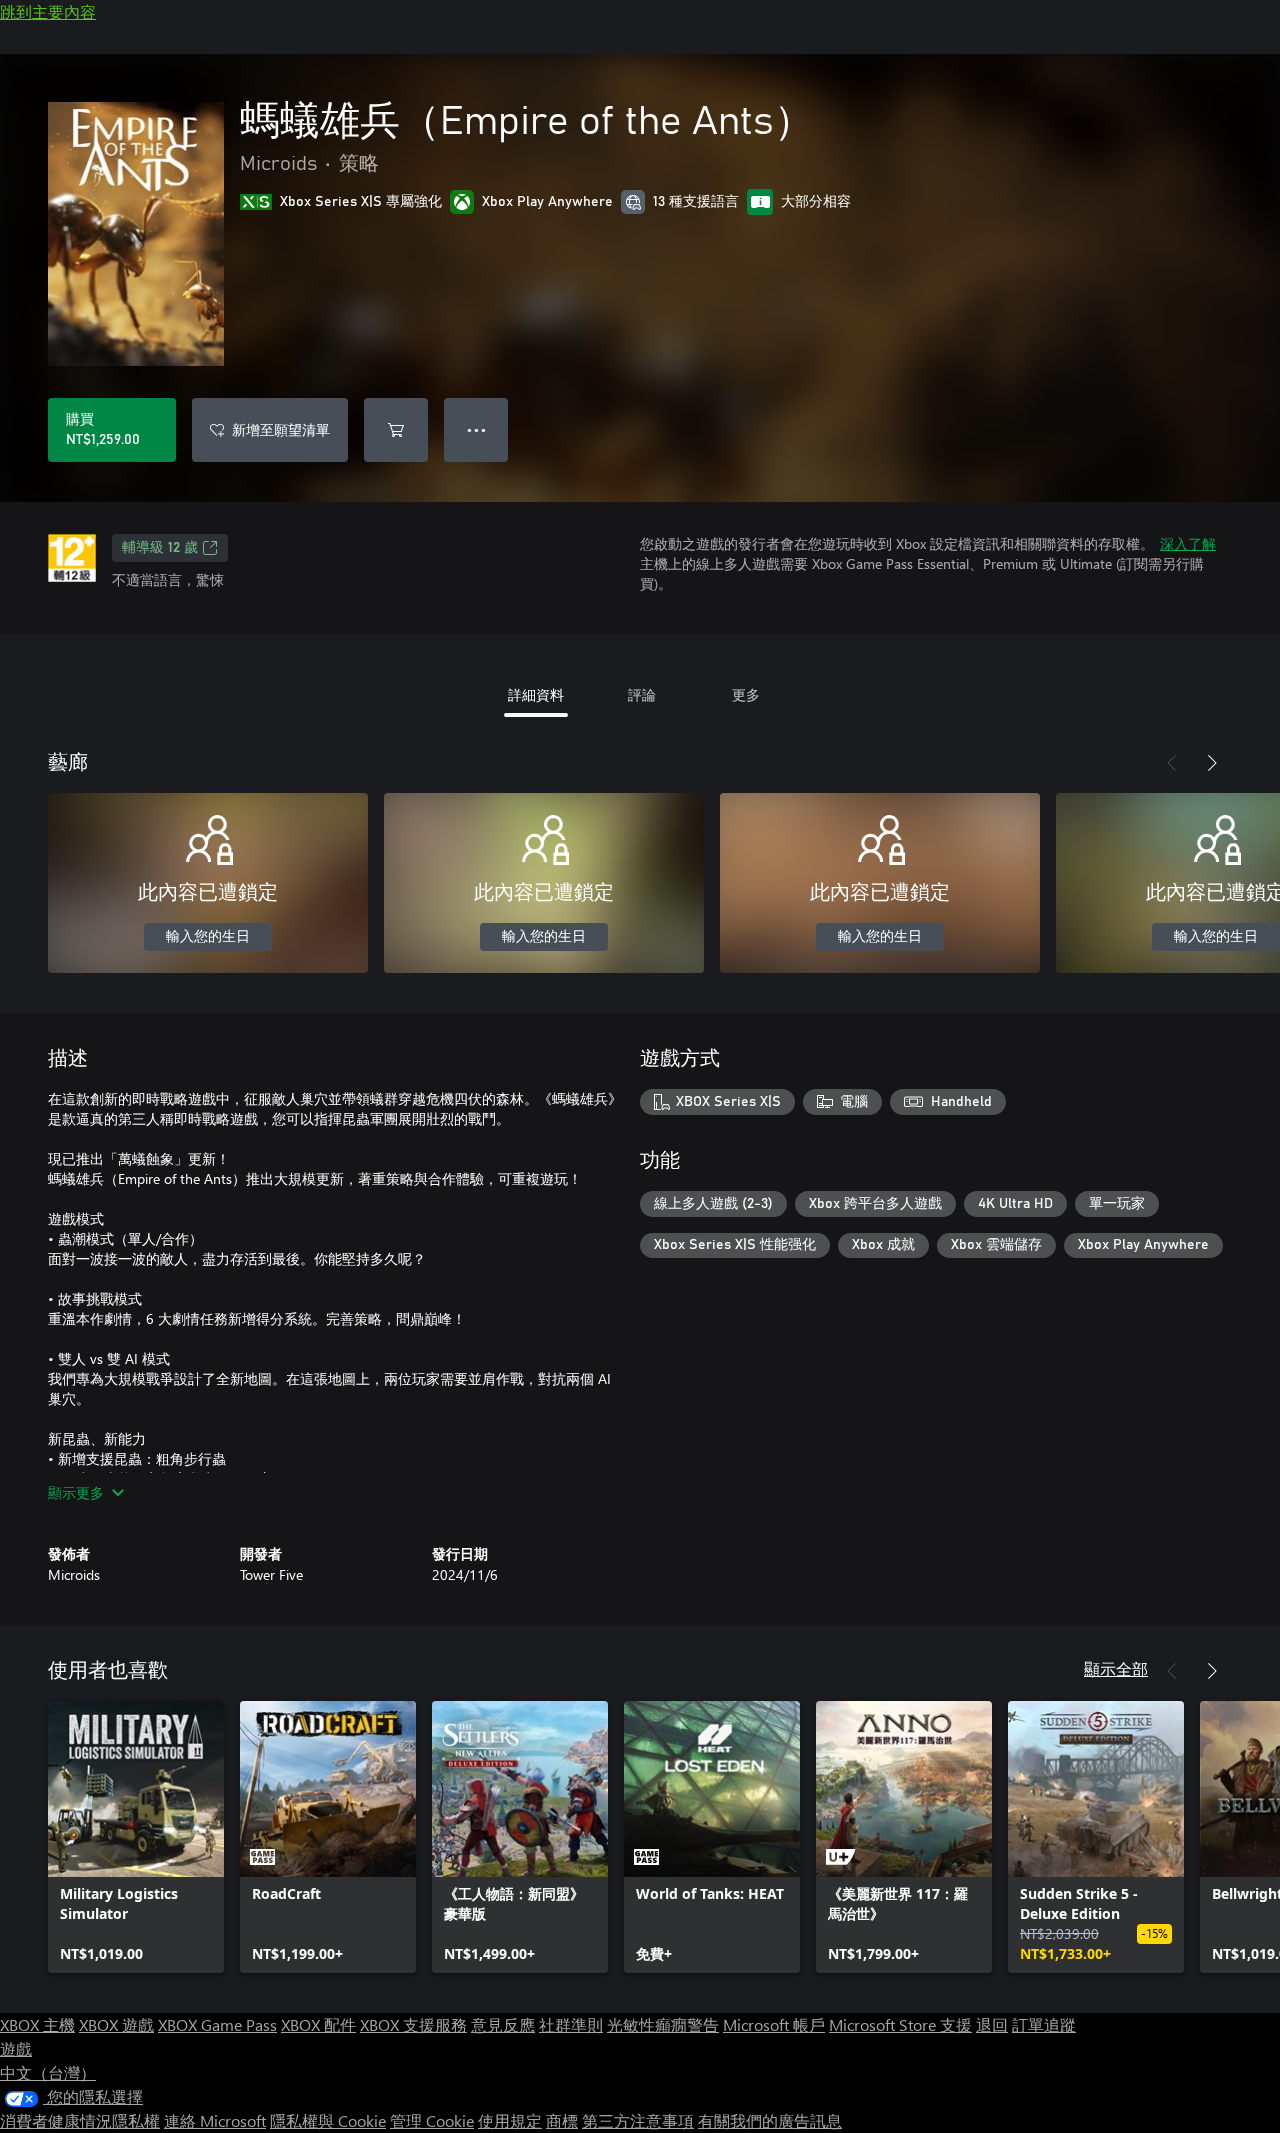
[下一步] (1212, 763)
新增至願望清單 (281, 429)
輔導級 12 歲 (160, 548)
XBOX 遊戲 (116, 2024)
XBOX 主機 (37, 2024)
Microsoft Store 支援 (900, 2024)
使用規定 (510, 2120)
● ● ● (476, 429)
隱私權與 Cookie (328, 2120)
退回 (992, 2024)
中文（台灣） (48, 2072)
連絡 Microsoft (215, 2120)
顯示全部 (1116, 1668)
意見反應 (503, 2024)
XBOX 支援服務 (413, 2024)
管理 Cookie (432, 2120)
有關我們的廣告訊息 (770, 2120)
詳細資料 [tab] (536, 694)
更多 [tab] (746, 694)
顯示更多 (76, 1492)
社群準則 (571, 2024)
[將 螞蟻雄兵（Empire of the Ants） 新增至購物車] (396, 430)
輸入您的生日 (208, 937)
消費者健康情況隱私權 (80, 2120)
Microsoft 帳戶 (774, 2024)
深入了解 (1188, 543)
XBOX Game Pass (217, 2024)
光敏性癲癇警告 (663, 2024)
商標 (562, 2120)
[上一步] (1172, 763)
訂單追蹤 (1044, 2024)
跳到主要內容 (48, 11)
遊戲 (16, 2048)
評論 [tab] (642, 694)
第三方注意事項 (638, 2120)
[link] (136, 1837)
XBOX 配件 (318, 2024)
